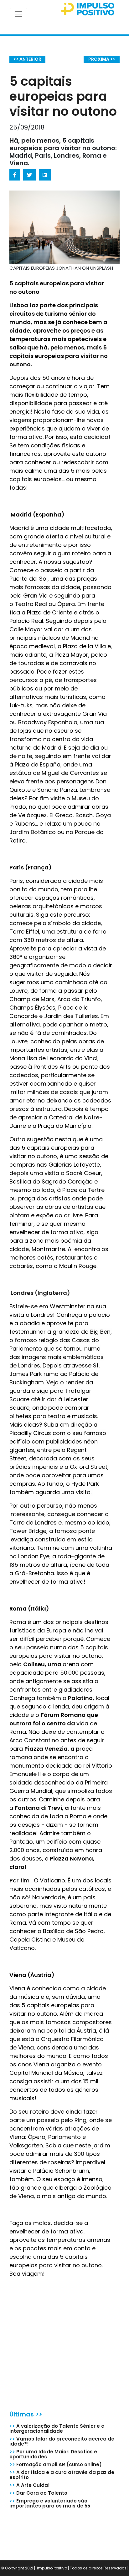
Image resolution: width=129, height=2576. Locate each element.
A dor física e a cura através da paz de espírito (62, 2475)
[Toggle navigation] (18, 14)
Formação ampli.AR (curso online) (56, 2464)
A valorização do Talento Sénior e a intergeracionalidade (57, 2428)
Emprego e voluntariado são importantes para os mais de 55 (50, 2503)
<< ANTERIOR (27, 59)
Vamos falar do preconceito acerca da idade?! (62, 2441)
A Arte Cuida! (30, 2485)
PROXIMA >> (102, 59)
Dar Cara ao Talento (38, 2493)
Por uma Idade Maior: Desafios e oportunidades (53, 2454)
